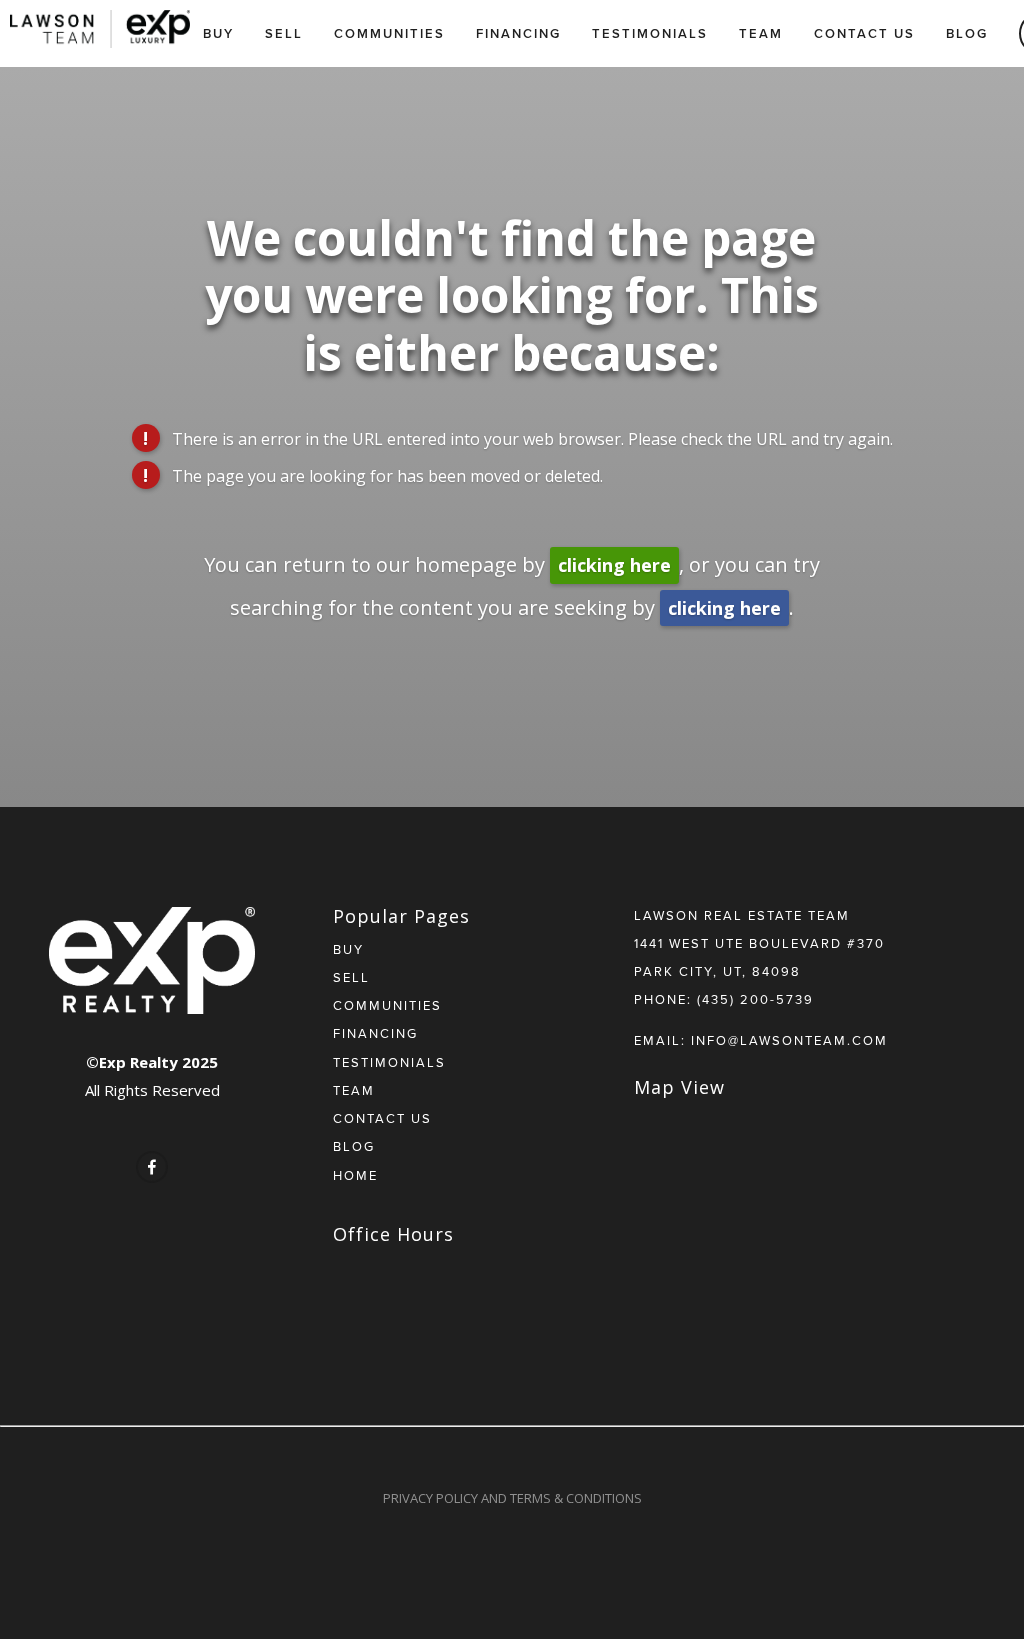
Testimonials (650, 33)
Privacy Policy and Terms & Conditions (512, 1498)
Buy (218, 33)
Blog (967, 33)
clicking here (614, 565)
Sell (284, 33)
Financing (518, 33)
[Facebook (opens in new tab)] (152, 1167)
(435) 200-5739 (755, 999)
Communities (389, 33)
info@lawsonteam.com (789, 1040)
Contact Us (864, 33)
